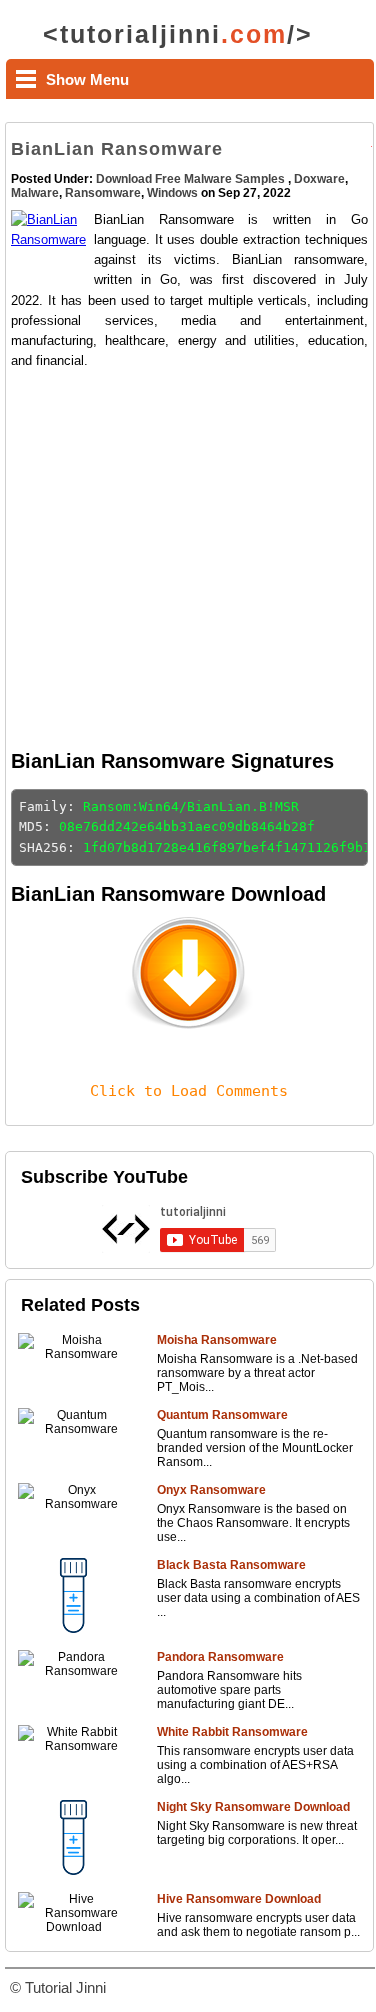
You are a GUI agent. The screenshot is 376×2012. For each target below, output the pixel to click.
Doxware (319, 179)
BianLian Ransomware (117, 149)
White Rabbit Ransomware (232, 1732)
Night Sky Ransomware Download (253, 1807)
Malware (35, 193)
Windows (172, 193)
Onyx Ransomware (211, 1490)
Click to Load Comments (189, 1091)
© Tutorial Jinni (58, 1987)
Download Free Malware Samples (192, 179)
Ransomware (103, 193)
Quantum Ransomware (222, 1415)
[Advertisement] (187, 558)
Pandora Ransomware (220, 1657)
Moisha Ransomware (217, 1340)
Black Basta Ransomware (231, 1565)
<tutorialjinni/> (178, 34)
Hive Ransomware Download (239, 1899)
